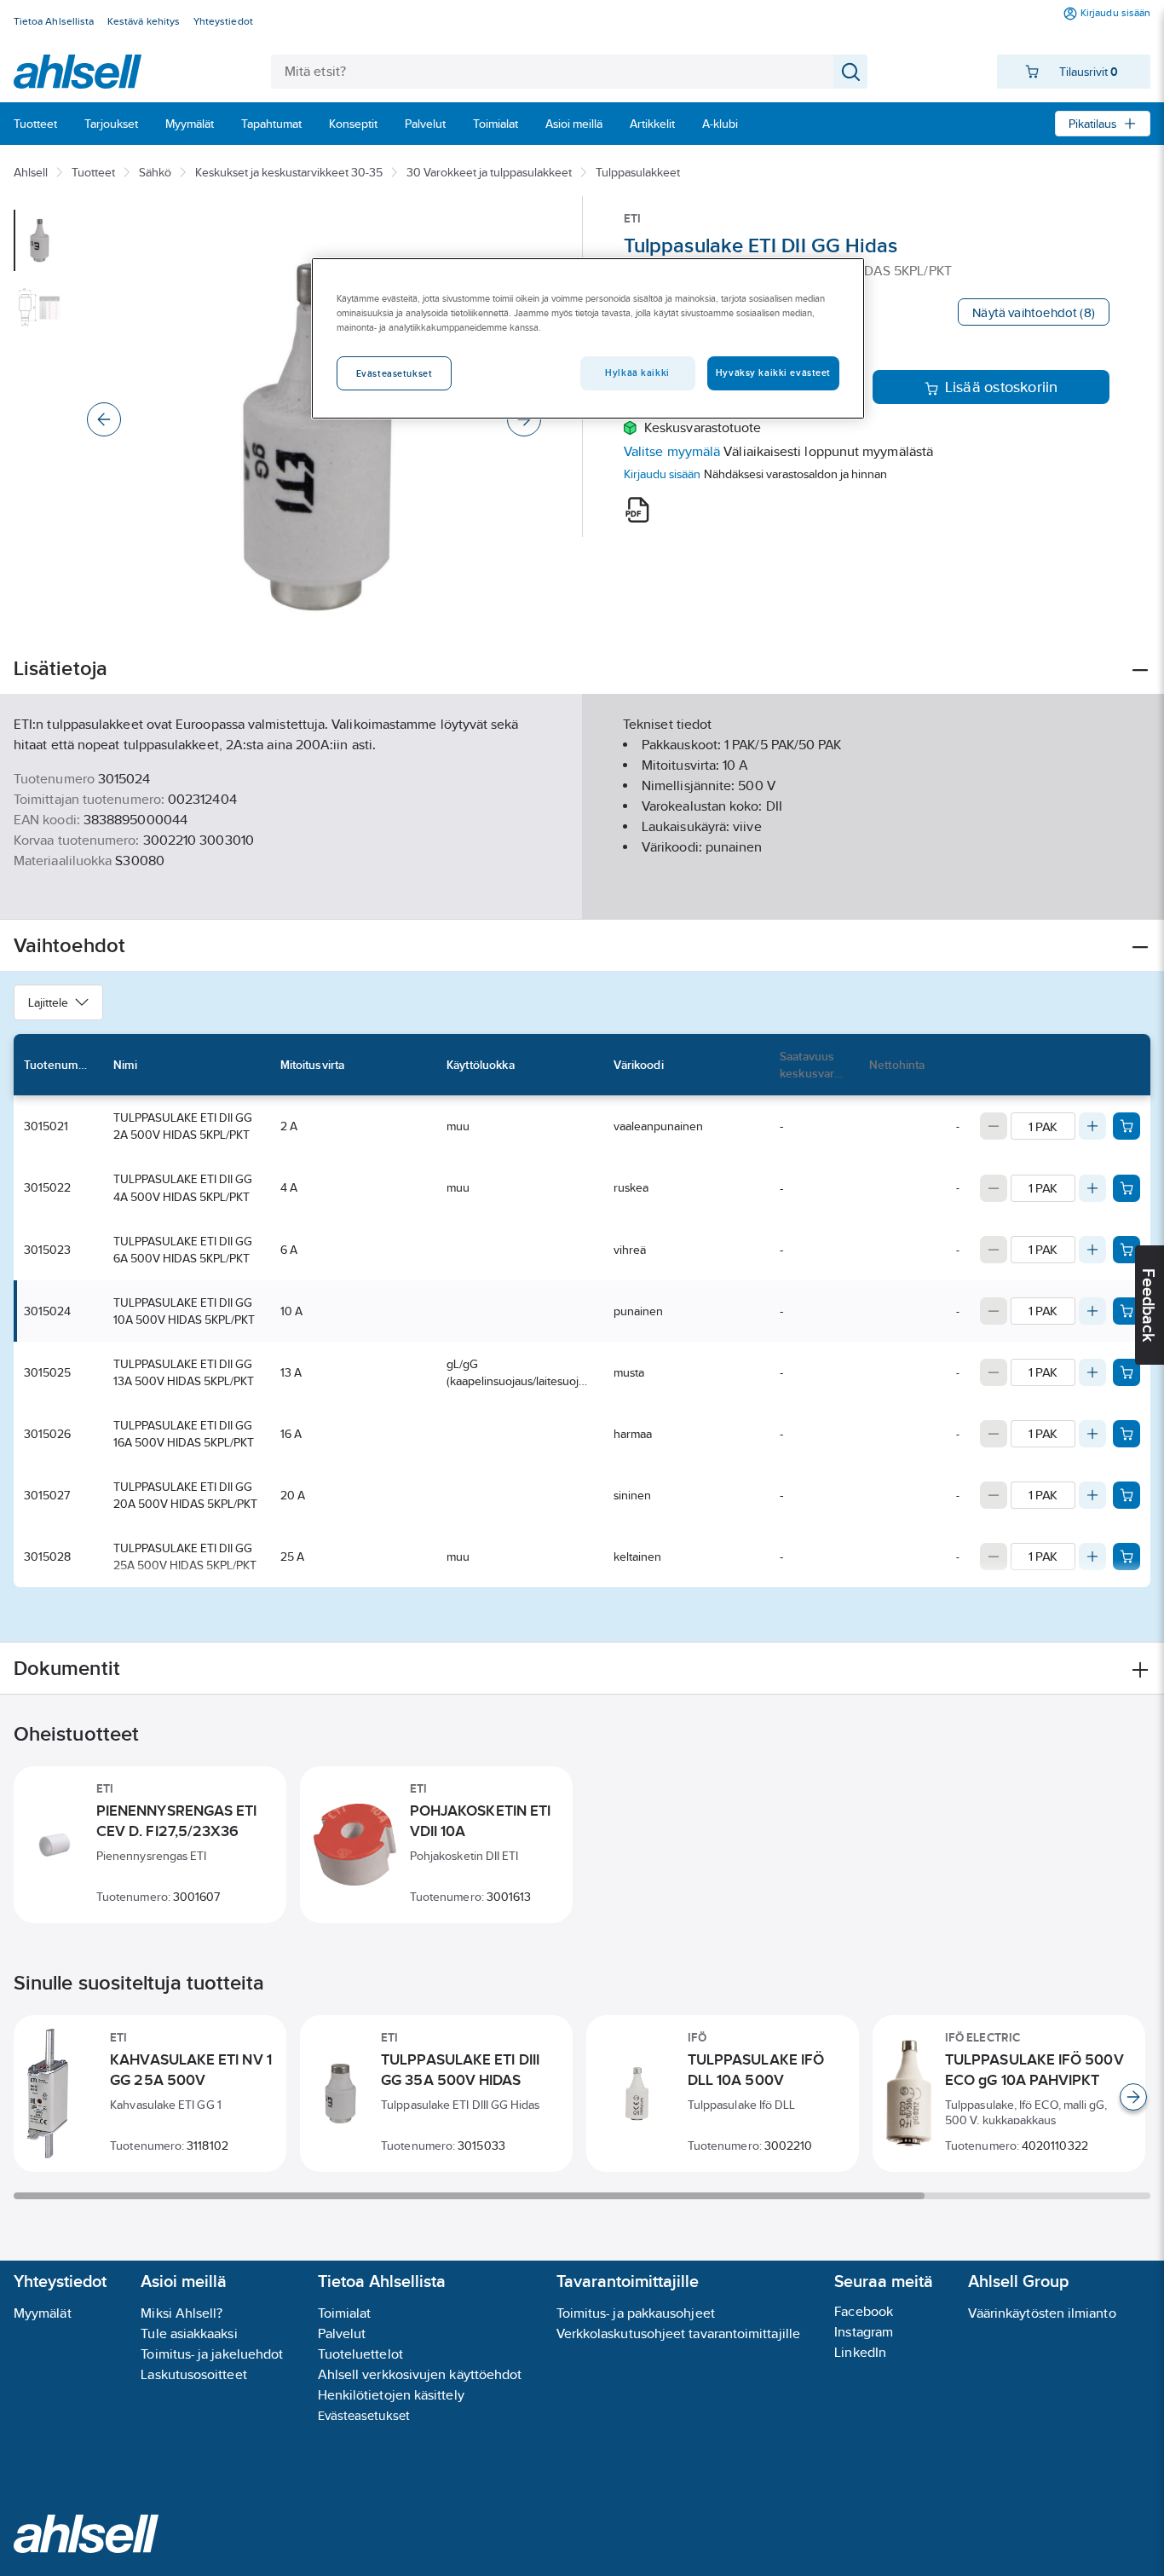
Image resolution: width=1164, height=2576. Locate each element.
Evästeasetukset (364, 2415)
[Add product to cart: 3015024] (1127, 1311)
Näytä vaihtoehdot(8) (1034, 312)
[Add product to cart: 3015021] (1127, 1126)
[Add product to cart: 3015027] (1127, 1495)
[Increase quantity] (1092, 1126)
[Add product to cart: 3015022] (1127, 1188)
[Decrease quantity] (994, 1126)
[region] (588, 338)
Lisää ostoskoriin (1002, 387)
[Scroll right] (1133, 2097)
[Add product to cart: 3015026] (1127, 1434)
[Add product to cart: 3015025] (1127, 1372)
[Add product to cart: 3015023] (1127, 1250)
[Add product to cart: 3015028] (1127, 1557)
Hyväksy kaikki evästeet (773, 373)
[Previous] (104, 419)
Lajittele (48, 1002)
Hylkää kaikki (637, 373)
